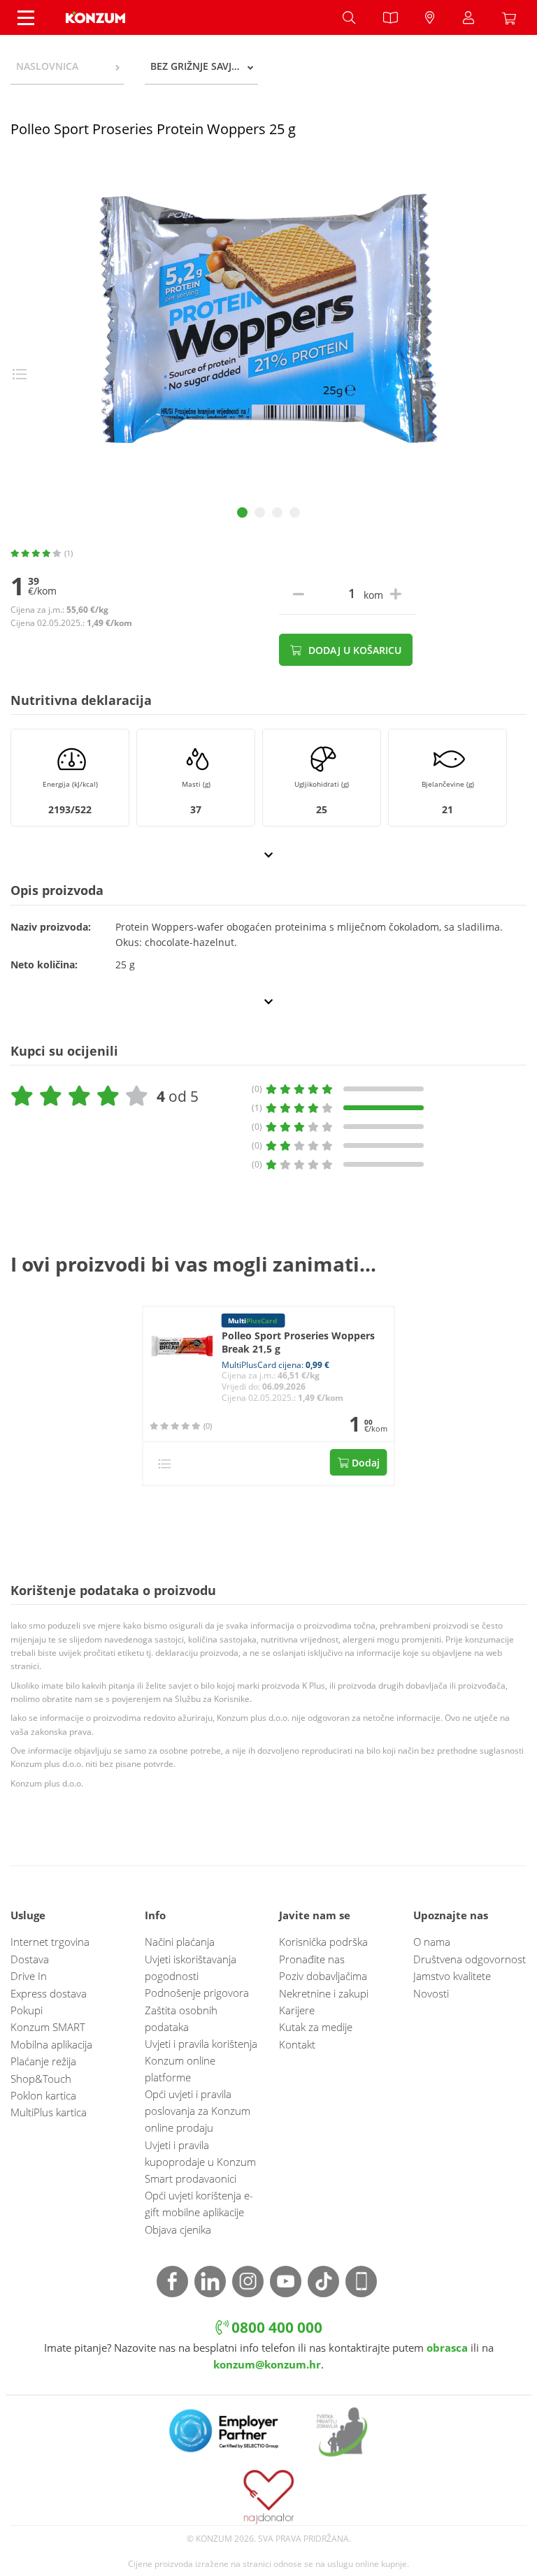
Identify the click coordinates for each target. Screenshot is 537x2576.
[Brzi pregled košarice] (513, 17)
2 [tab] (260, 512)
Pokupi (27, 2010)
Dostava (30, 1959)
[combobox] (67, 66)
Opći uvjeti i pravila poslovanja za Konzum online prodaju (198, 2111)
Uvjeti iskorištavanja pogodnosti (191, 1967)
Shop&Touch (41, 2079)
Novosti (431, 1993)
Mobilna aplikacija (51, 2044)
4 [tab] (295, 512)
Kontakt (297, 2044)
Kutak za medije (316, 2027)
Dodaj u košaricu (353, 650)
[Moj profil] (468, 17)
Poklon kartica (43, 2095)
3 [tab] (277, 512)
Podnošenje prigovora (197, 1993)
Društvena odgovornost (470, 1959)
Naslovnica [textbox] (47, 66)
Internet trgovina (50, 1942)
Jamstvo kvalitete (452, 1976)
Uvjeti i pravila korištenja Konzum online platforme (201, 2060)
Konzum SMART (48, 2027)
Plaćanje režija (43, 2061)
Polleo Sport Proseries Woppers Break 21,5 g (298, 1342)
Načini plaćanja (180, 1942)
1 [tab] (242, 512)
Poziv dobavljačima (323, 1976)
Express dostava (49, 1993)
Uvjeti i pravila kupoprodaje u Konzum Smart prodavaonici (200, 2162)
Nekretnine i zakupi (324, 1993)
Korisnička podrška (323, 1942)
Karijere (297, 2010)
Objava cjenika (178, 2229)
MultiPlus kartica (49, 2112)
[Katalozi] (390, 17)
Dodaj (364, 1463)
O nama (432, 1942)
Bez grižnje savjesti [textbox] (201, 66)
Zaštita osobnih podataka (181, 2018)
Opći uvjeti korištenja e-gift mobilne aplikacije (199, 2204)
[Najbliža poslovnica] (430, 17)
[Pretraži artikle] (349, 17)
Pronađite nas (312, 1959)
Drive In (29, 1976)
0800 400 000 (275, 2327)
